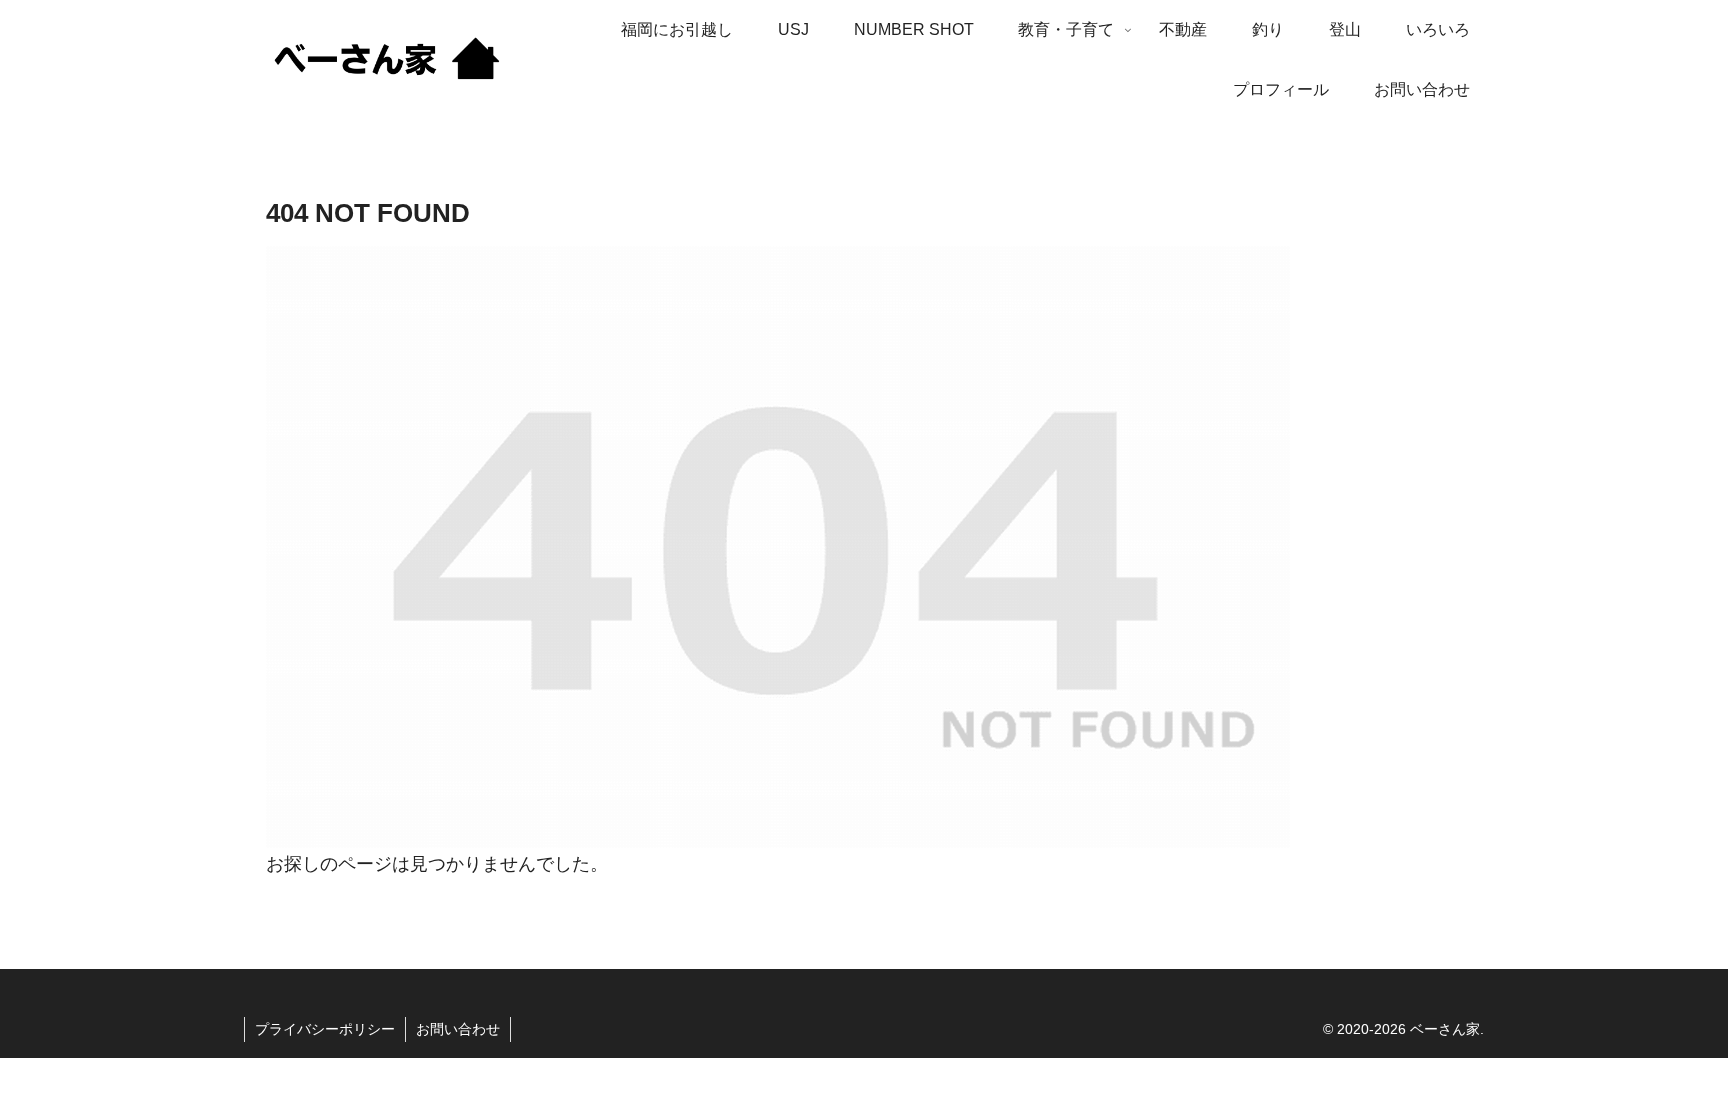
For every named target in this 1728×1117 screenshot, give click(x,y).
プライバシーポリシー (325, 1029)
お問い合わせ (458, 1029)
